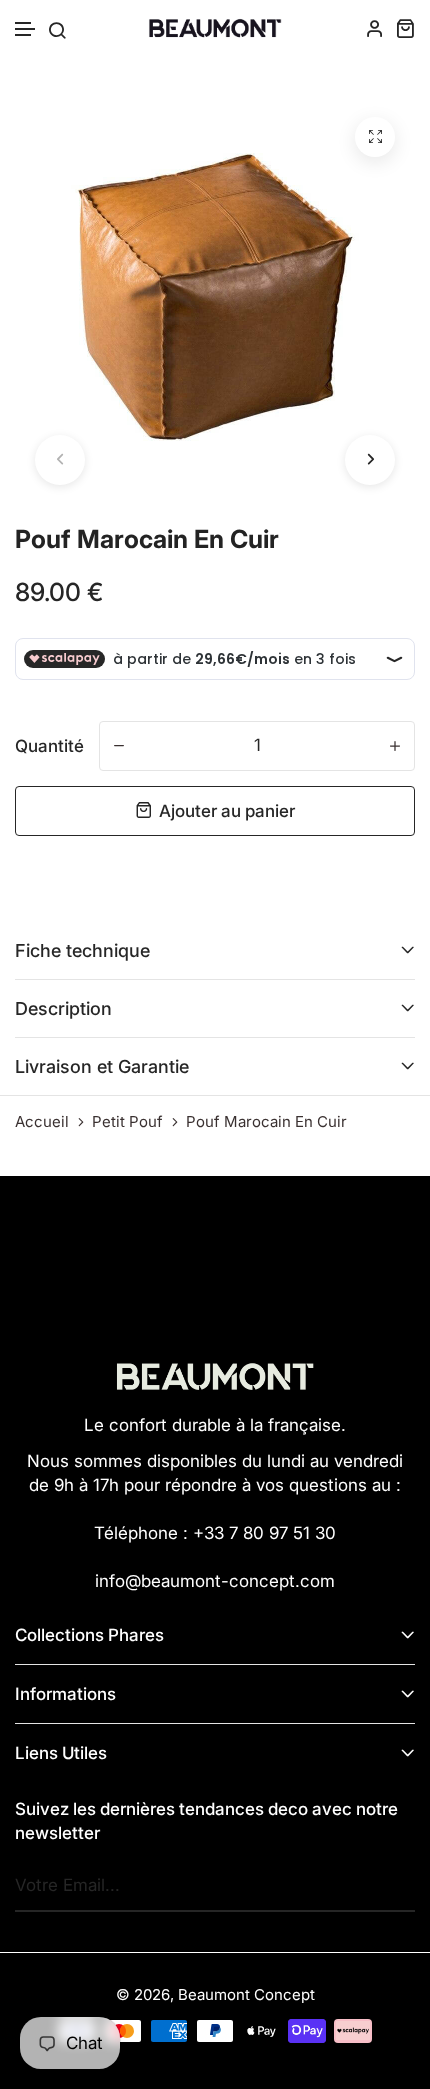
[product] (375, 137)
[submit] (394, 1886)
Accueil (42, 1122)
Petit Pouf (127, 1122)
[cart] (405, 28)
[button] (26, 29)
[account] (375, 28)
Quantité (49, 746)
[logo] (214, 28)
